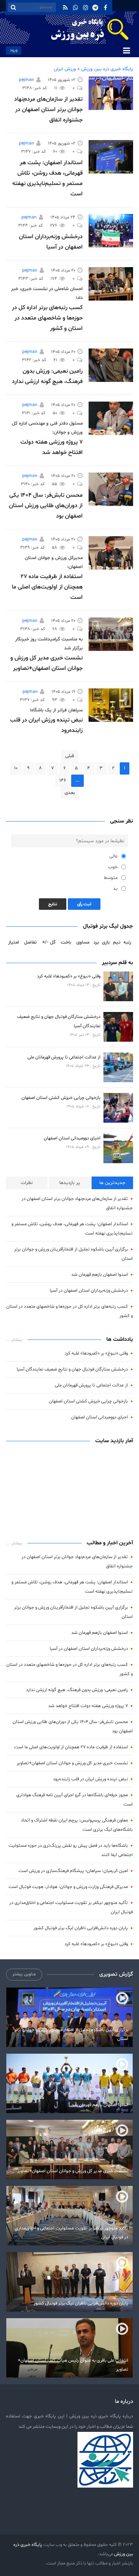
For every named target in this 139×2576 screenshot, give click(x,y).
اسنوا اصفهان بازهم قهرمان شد (100, 1274)
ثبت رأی (84, 904)
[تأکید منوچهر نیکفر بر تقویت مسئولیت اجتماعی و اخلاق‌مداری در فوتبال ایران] (69, 2216)
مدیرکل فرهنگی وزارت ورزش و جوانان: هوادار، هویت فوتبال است (68, 1887)
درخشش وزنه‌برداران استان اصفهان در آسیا (89, 1290)
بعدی (70, 793)
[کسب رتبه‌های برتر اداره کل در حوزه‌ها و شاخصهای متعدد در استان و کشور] (111, 284)
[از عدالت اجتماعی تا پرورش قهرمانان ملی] (118, 1067)
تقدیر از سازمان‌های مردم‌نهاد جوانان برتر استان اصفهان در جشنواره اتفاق (48, 110)
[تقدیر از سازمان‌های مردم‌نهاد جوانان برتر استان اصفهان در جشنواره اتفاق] (111, 93)
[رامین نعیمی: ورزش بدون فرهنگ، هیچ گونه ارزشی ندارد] (111, 365)
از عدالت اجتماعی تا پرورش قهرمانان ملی (64, 1057)
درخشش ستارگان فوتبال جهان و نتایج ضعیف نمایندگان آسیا (72, 1369)
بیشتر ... (14, 1340)
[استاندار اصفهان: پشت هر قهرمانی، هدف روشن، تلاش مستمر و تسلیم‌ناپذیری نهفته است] (111, 157)
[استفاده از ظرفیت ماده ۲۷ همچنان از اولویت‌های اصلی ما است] (111, 553)
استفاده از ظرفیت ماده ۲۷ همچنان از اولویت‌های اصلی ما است (47, 587)
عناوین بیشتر (24, 1974)
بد (115, 889)
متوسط (111, 878)
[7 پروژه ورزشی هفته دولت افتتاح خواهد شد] (111, 418)
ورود (14, 50)
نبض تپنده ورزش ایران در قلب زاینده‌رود (90, 1779)
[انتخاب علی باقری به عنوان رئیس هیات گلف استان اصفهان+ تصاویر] (69, 2348)
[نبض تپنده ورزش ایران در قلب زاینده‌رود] (111, 705)
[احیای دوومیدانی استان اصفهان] (118, 1148)
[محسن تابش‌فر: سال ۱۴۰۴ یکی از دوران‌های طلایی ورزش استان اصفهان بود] (111, 489)
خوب (113, 867)
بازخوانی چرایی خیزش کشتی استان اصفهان (61, 1098)
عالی (113, 856)
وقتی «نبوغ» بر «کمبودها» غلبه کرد (69, 976)
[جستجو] (13, 7)
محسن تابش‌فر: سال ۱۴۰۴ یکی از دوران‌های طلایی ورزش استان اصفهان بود (46, 506)
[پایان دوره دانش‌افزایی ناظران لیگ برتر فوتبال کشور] (69, 2282)
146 (63, 781)
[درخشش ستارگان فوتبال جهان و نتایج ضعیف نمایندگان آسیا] (118, 1027)
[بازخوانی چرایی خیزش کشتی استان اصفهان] (118, 1108)
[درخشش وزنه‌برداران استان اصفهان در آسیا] (111, 231)
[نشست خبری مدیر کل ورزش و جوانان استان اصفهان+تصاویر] (111, 634)
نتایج (53, 904)
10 (16, 768)
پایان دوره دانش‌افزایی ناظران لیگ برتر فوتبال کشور (81, 1928)
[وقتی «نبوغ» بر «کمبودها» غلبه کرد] (118, 986)
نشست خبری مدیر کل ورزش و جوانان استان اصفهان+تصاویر (72, 1763)
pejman (27, 80)
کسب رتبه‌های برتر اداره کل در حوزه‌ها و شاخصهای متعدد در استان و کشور (47, 318)
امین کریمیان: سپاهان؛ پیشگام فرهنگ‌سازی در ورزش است (73, 1871)
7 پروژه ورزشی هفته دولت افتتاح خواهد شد (88, 1706)
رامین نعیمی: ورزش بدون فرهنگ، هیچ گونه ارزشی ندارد (77, 1690)
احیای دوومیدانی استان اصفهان (72, 1138)
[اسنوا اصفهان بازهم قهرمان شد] (69, 2083)
